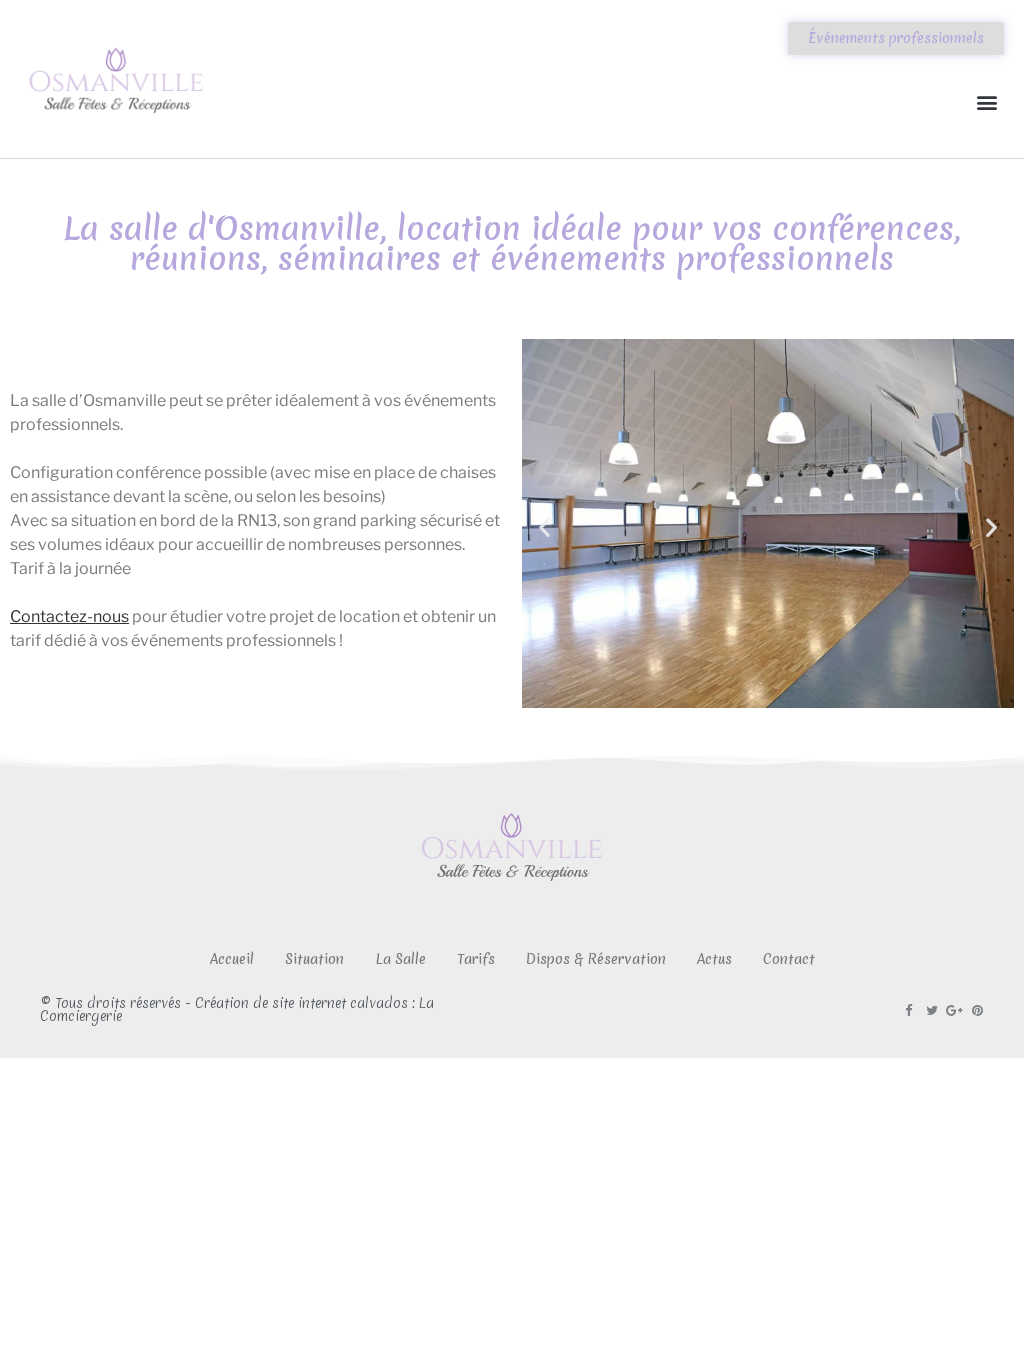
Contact (789, 959)
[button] (987, 101)
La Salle (400, 959)
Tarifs (476, 959)
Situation (314, 959)
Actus (714, 959)
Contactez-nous (69, 616)
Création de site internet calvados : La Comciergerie (237, 1009)
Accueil (232, 959)
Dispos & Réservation (596, 959)
